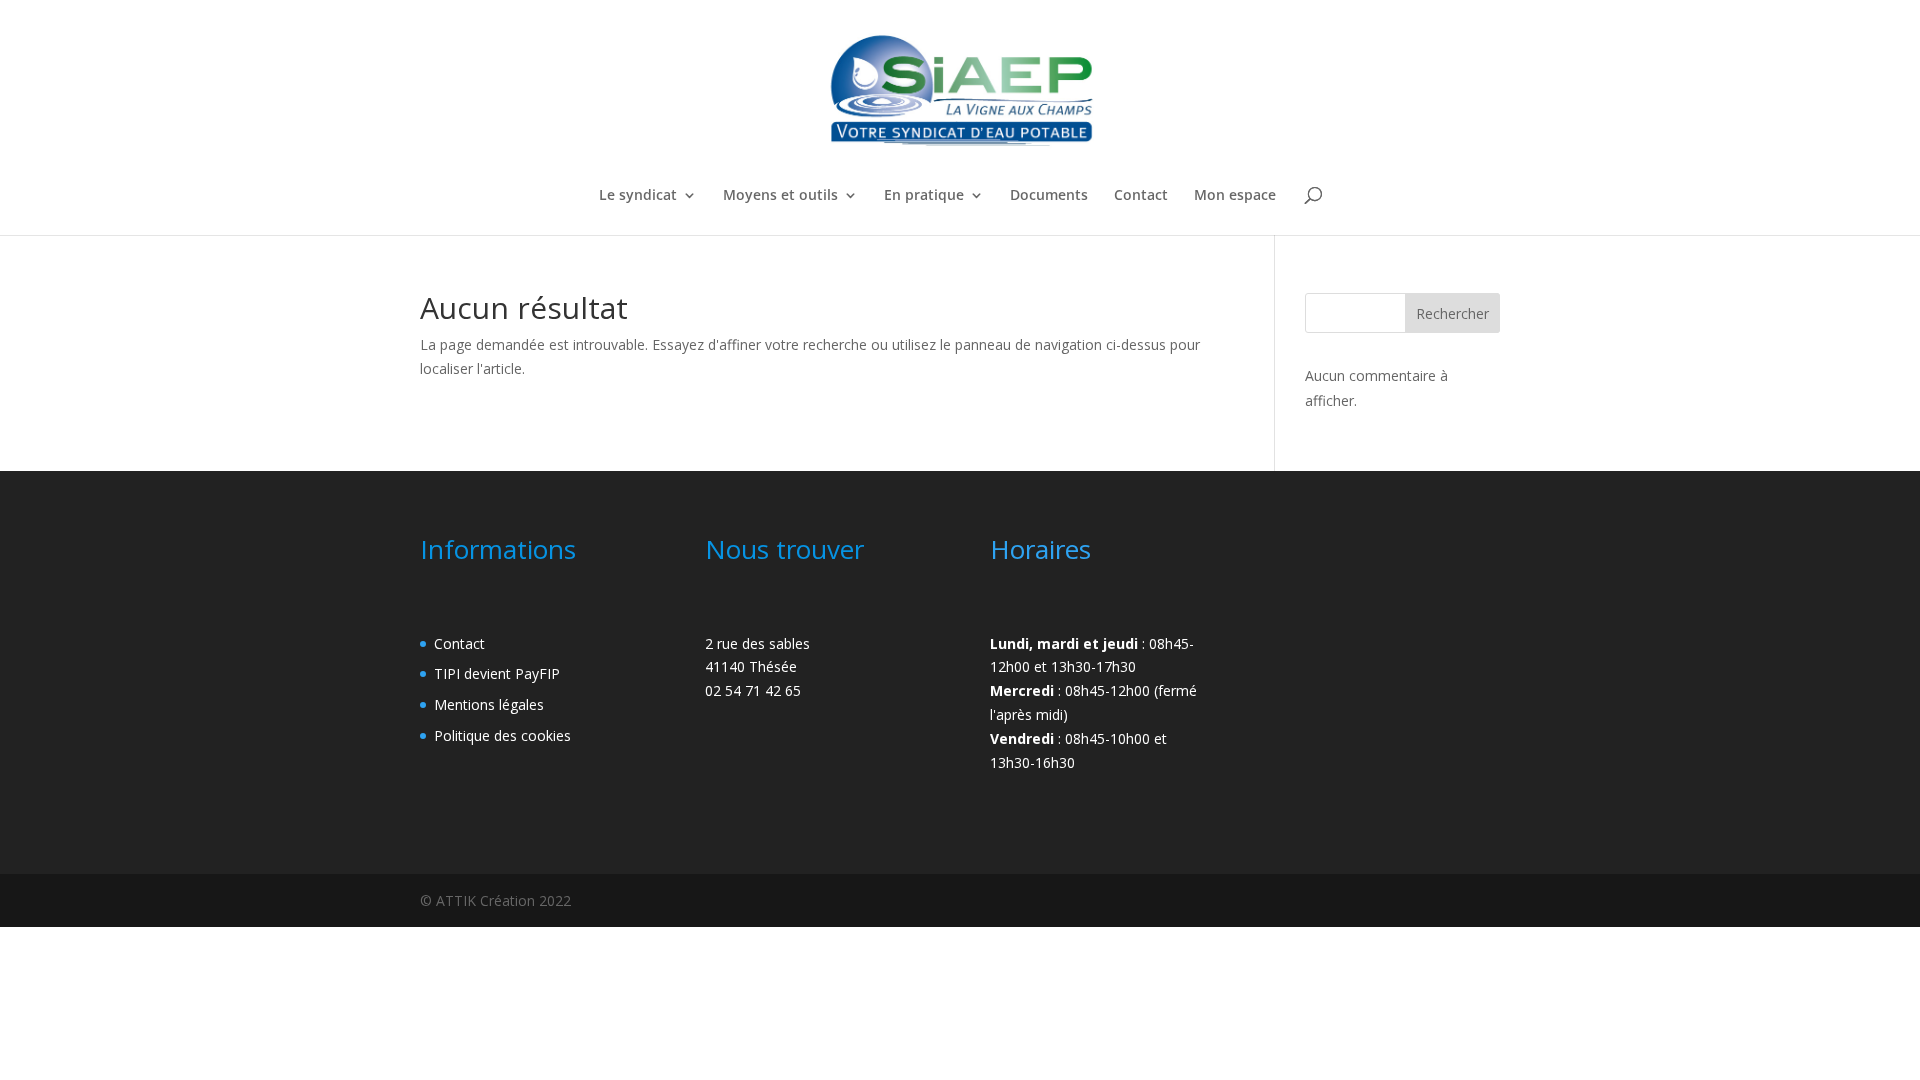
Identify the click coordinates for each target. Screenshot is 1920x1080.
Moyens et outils (780, 196)
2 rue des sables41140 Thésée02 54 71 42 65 (757, 667)
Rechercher (1452, 313)
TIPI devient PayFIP (497, 673)
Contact (1141, 196)
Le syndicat (638, 196)
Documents (1049, 196)
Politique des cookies (502, 735)
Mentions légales (489, 704)
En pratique (924, 196)
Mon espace (1235, 196)
